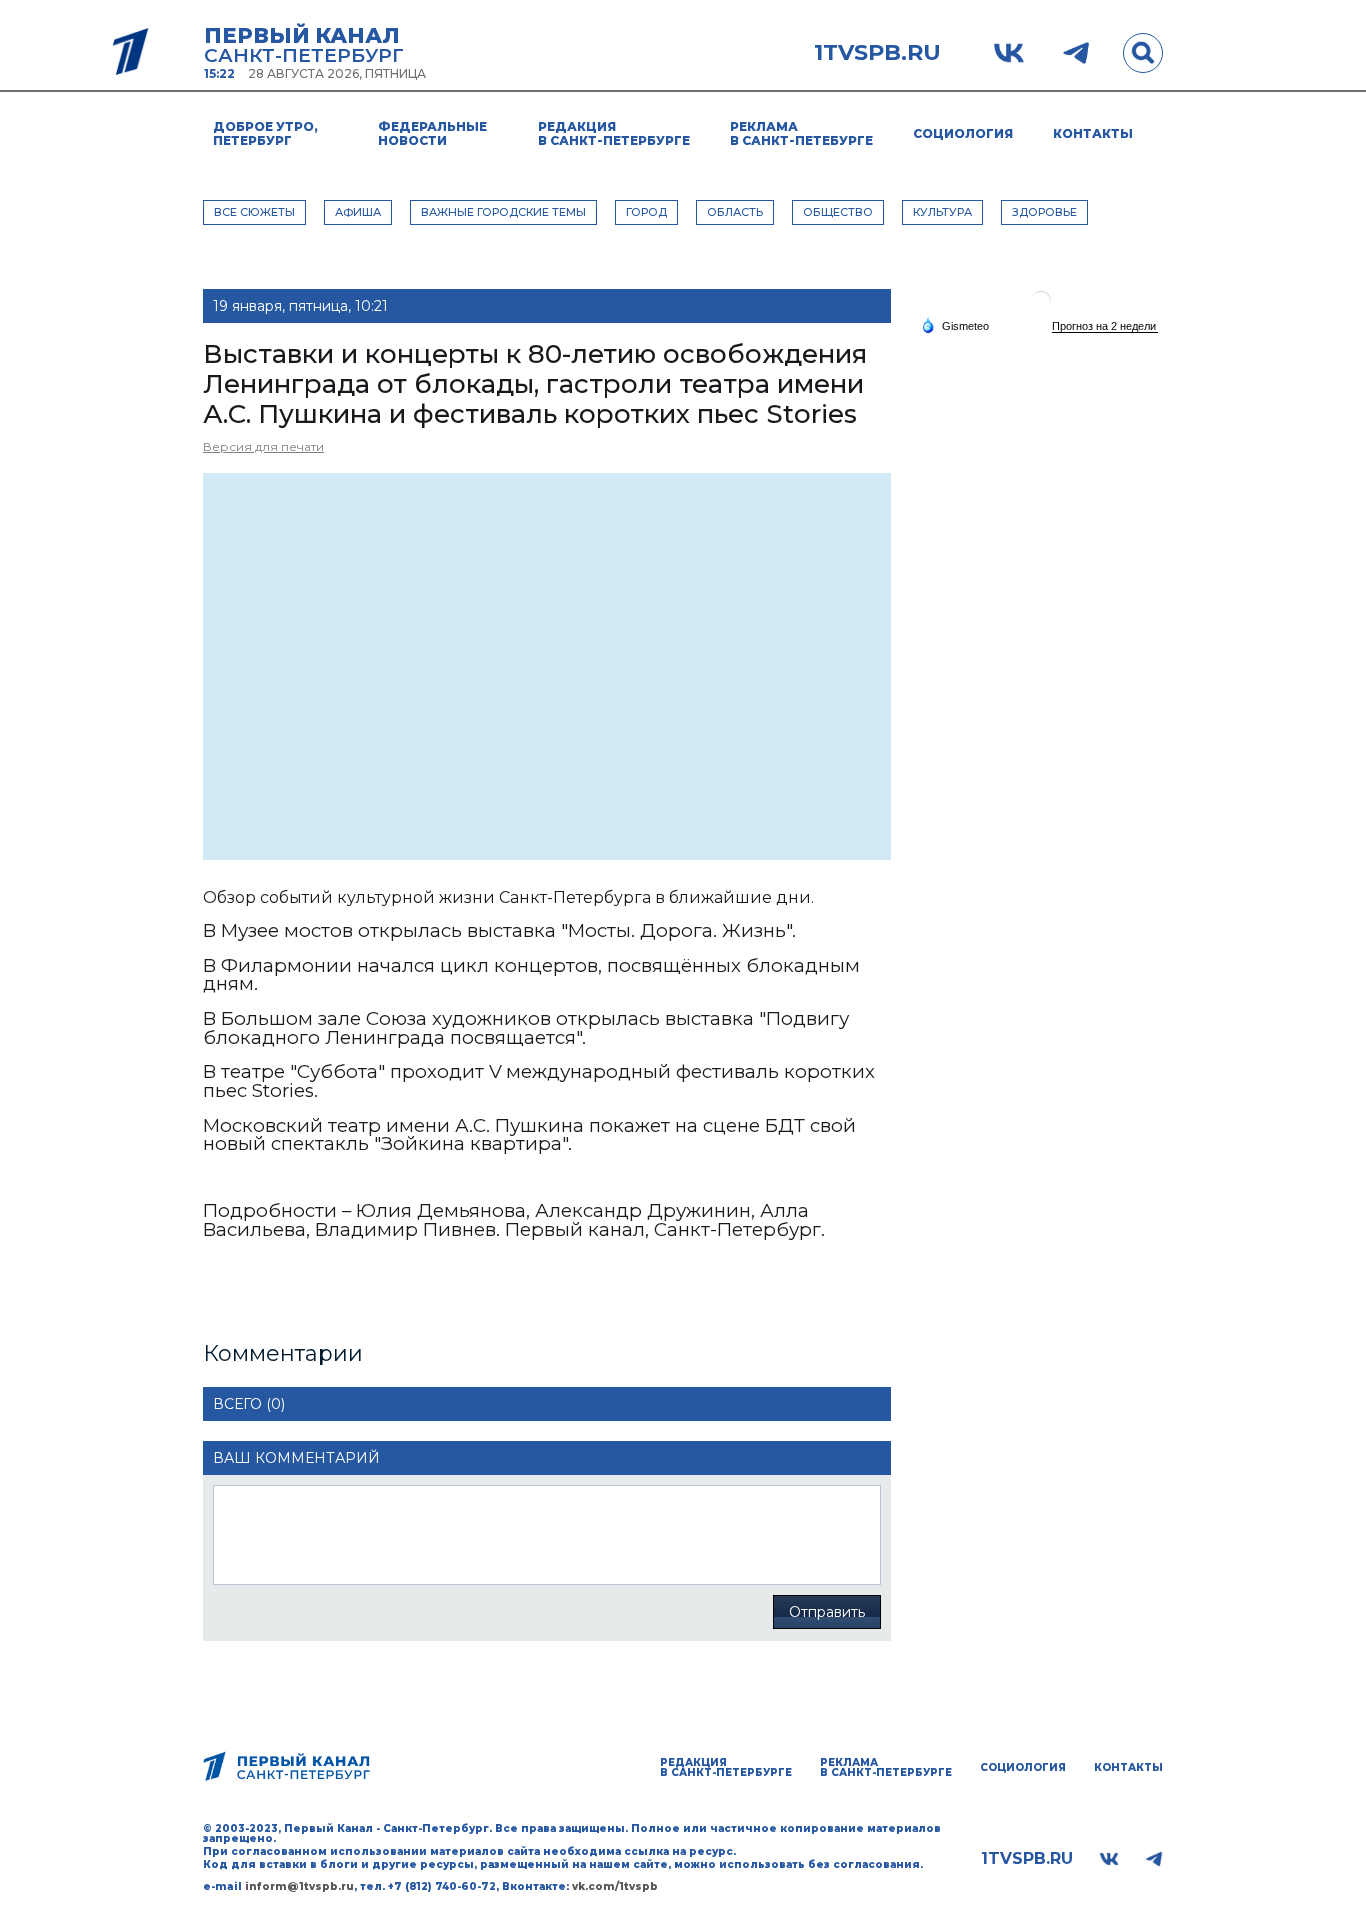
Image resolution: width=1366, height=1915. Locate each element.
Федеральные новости (432, 133)
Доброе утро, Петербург (265, 133)
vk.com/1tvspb (615, 1886)
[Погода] (955, 325)
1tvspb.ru (877, 53)
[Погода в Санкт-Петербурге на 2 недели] (1105, 326)
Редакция (614, 133)
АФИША (358, 212)
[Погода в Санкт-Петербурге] (1041, 308)
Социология (963, 133)
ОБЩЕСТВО (838, 212)
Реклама (801, 133)
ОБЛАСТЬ (735, 212)
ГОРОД (646, 212)
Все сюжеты (254, 212)
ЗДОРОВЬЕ (1044, 212)
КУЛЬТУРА (942, 212)
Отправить (827, 1612)
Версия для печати (263, 446)
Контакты (1093, 133)
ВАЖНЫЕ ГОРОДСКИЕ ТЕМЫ (503, 212)
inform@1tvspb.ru (299, 1886)
